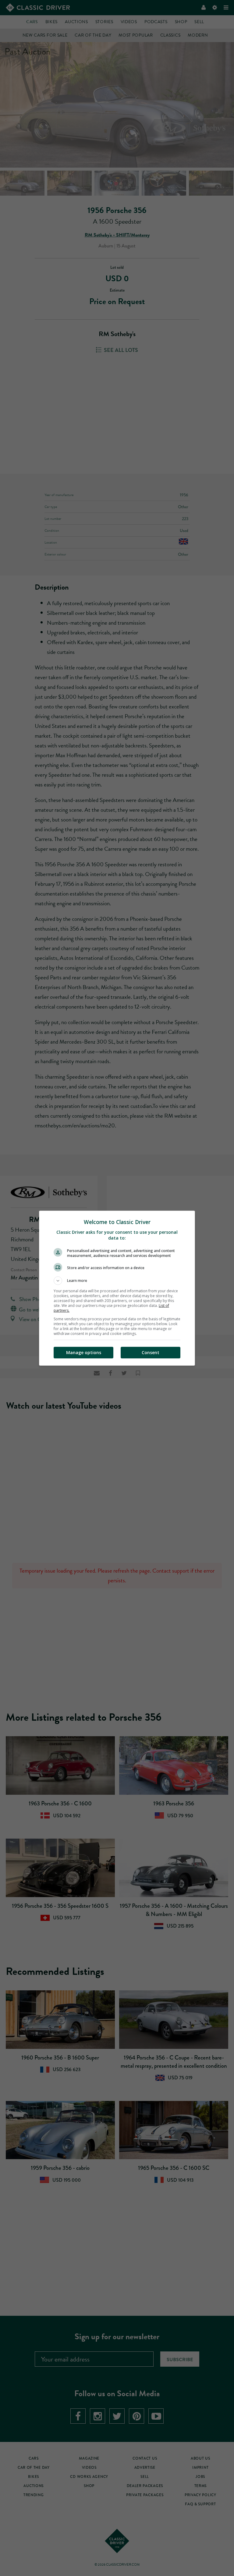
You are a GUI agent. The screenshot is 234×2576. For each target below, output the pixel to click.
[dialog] (117, 1288)
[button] (117, 1281)
